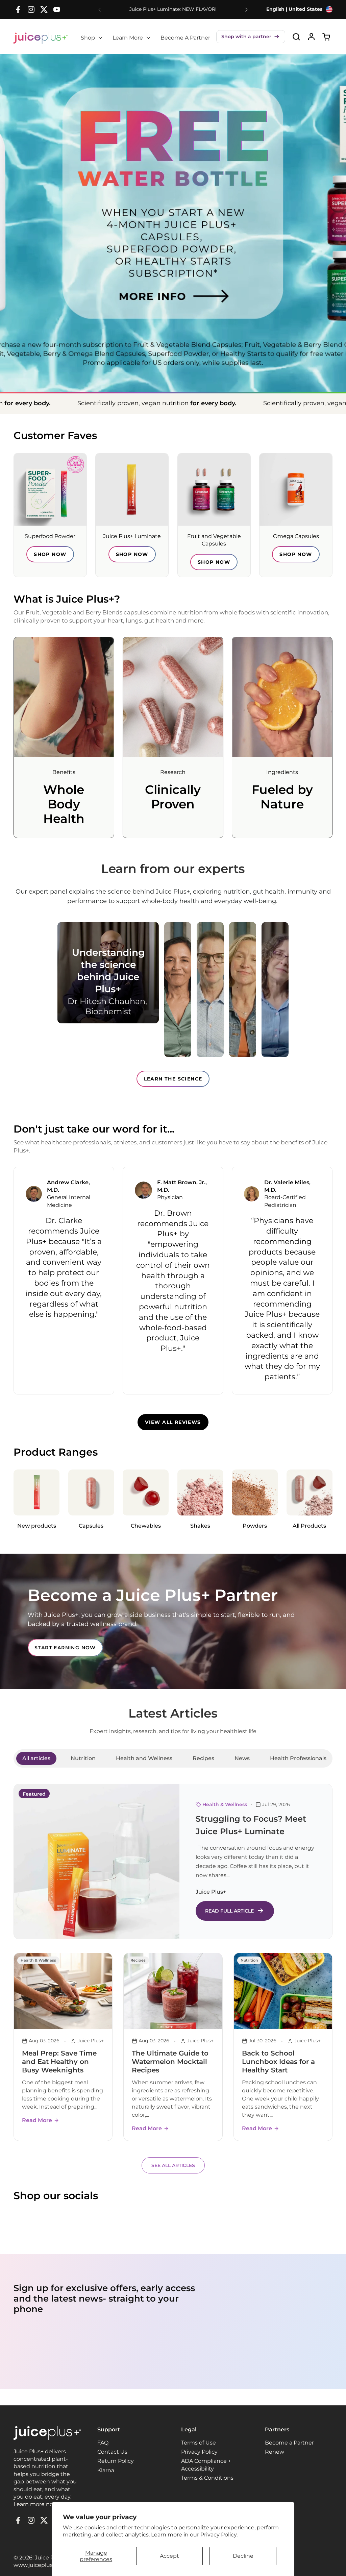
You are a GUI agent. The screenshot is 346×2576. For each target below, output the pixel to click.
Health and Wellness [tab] (144, 1758)
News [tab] (242, 1758)
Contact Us (112, 2452)
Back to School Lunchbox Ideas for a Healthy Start (278, 2062)
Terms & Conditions (207, 2478)
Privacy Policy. (219, 2535)
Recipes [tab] (203, 1758)
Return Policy (116, 2461)
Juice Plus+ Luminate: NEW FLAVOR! (173, 9)
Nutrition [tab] (83, 1758)
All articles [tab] (36, 1758)
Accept (169, 2556)
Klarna (106, 2470)
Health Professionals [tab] (298, 1758)
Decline (243, 2556)
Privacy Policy (199, 2452)
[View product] (311, 37)
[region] (173, 1280)
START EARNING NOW (65, 1648)
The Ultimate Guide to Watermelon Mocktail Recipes (170, 2062)
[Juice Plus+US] (41, 38)
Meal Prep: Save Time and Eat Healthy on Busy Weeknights (59, 2062)
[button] (251, 37)
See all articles (173, 2165)
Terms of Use (199, 2443)
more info (173, 280)
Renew (275, 2452)
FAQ (103, 2443)
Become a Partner (289, 2443)
